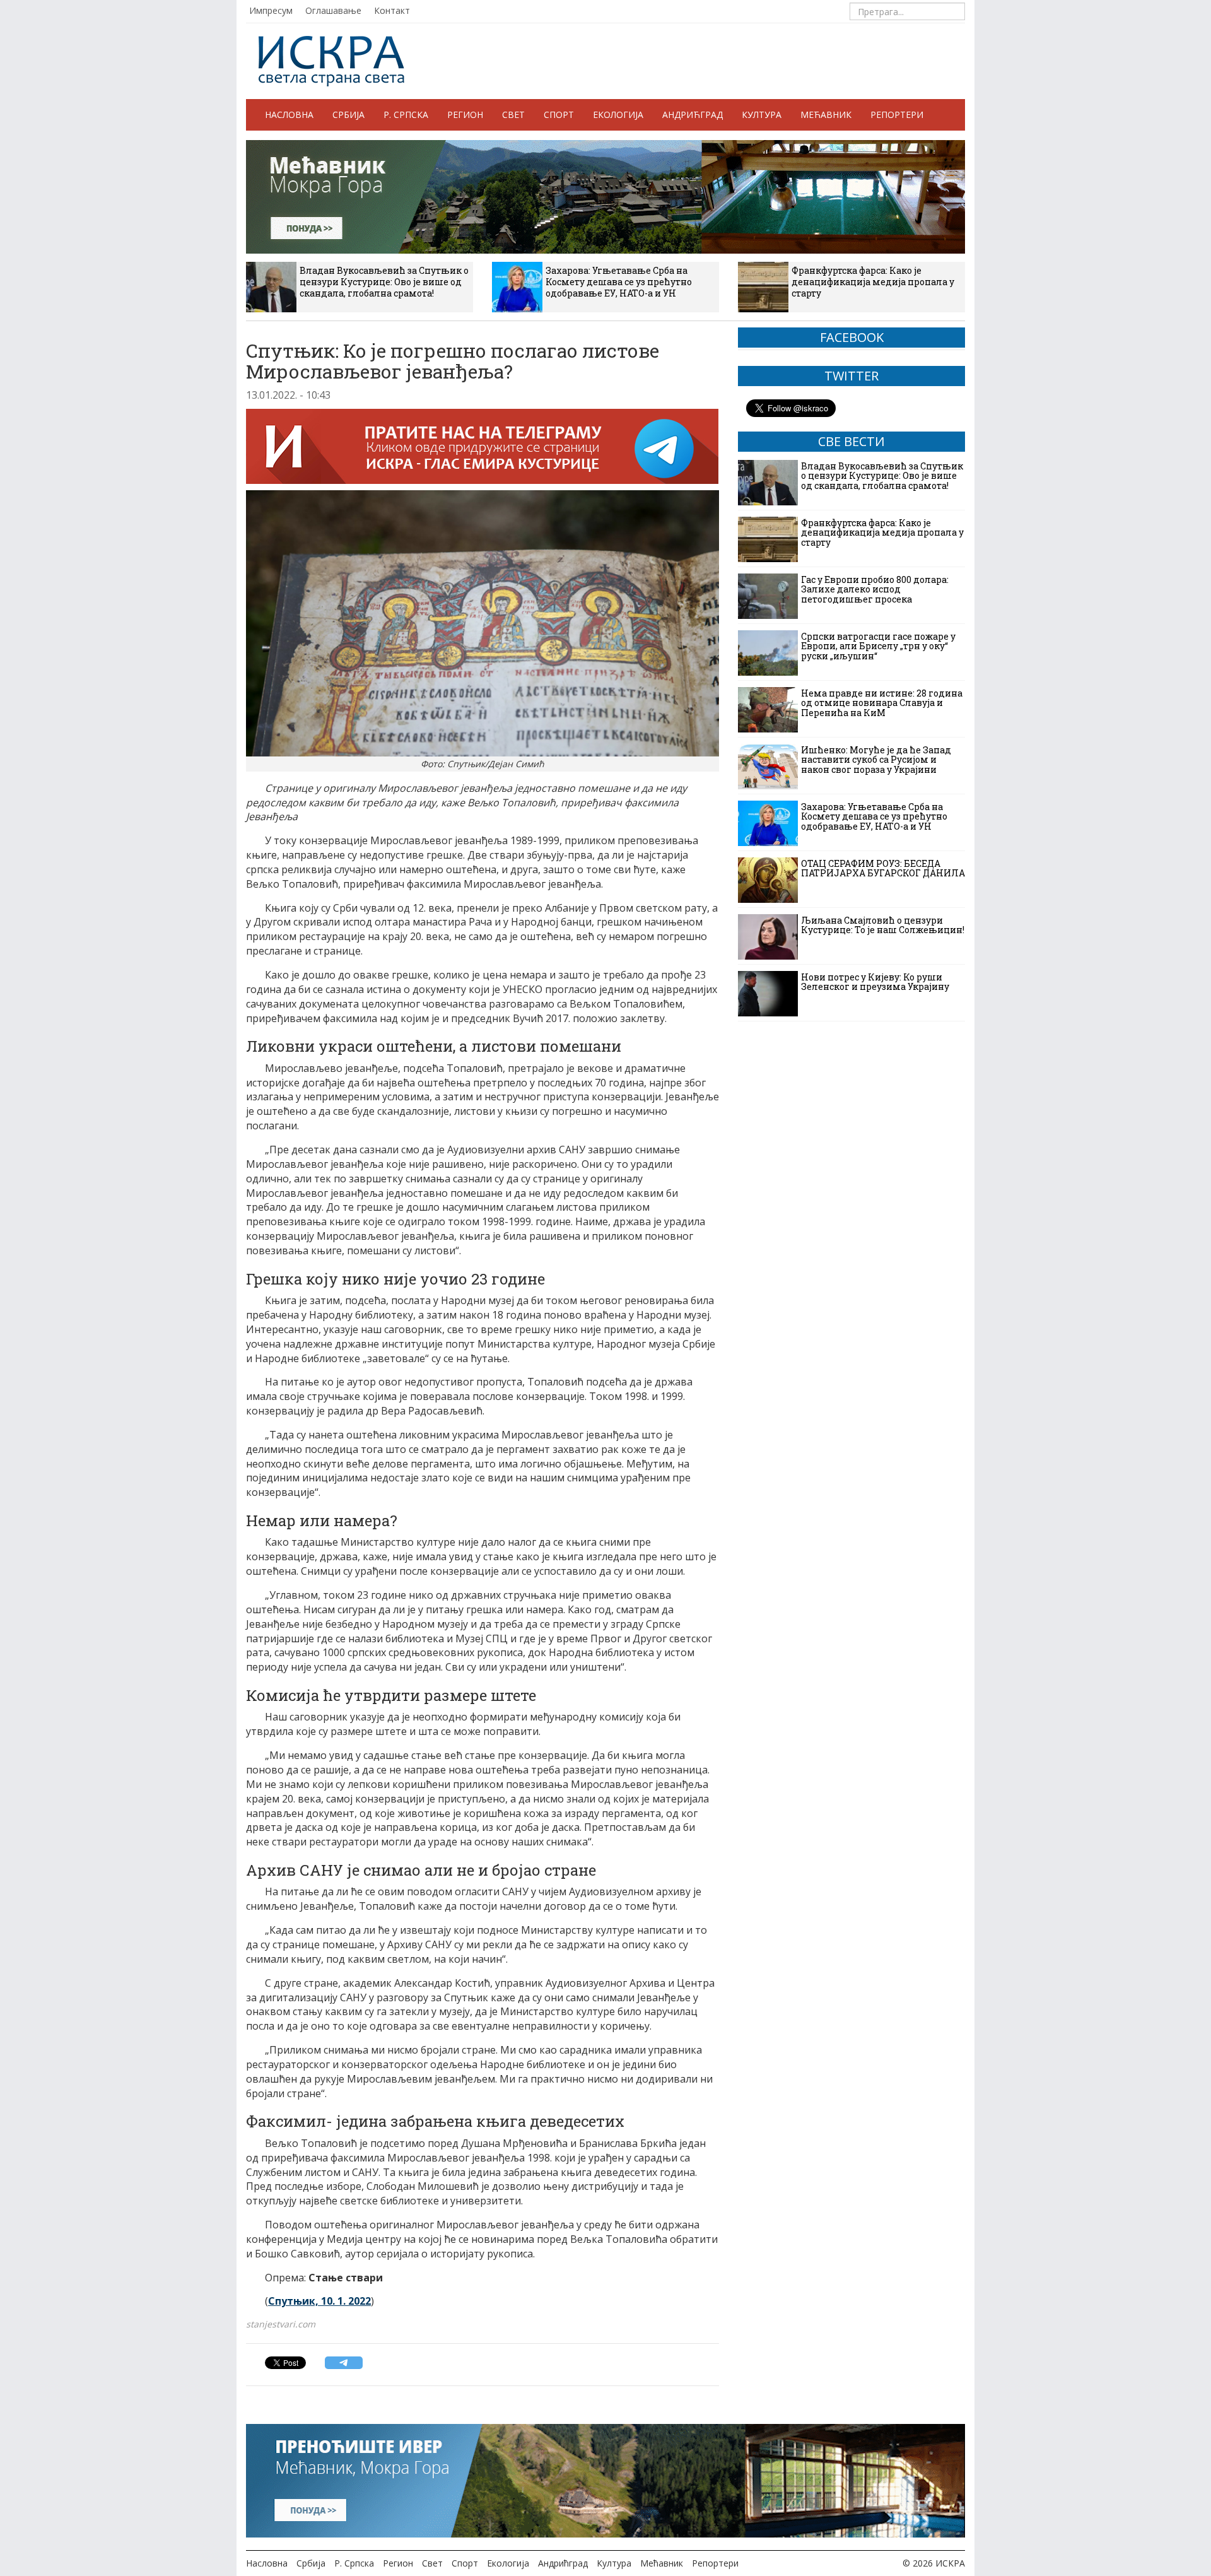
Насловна (289, 115)
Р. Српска (406, 115)
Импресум (271, 10)
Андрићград (693, 115)
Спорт (559, 115)
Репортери (897, 115)
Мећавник (826, 115)
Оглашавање (333, 10)
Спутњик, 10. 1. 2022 (319, 2301)
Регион (465, 115)
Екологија (618, 115)
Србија (348, 115)
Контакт (392, 10)
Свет (513, 115)
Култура (762, 115)
